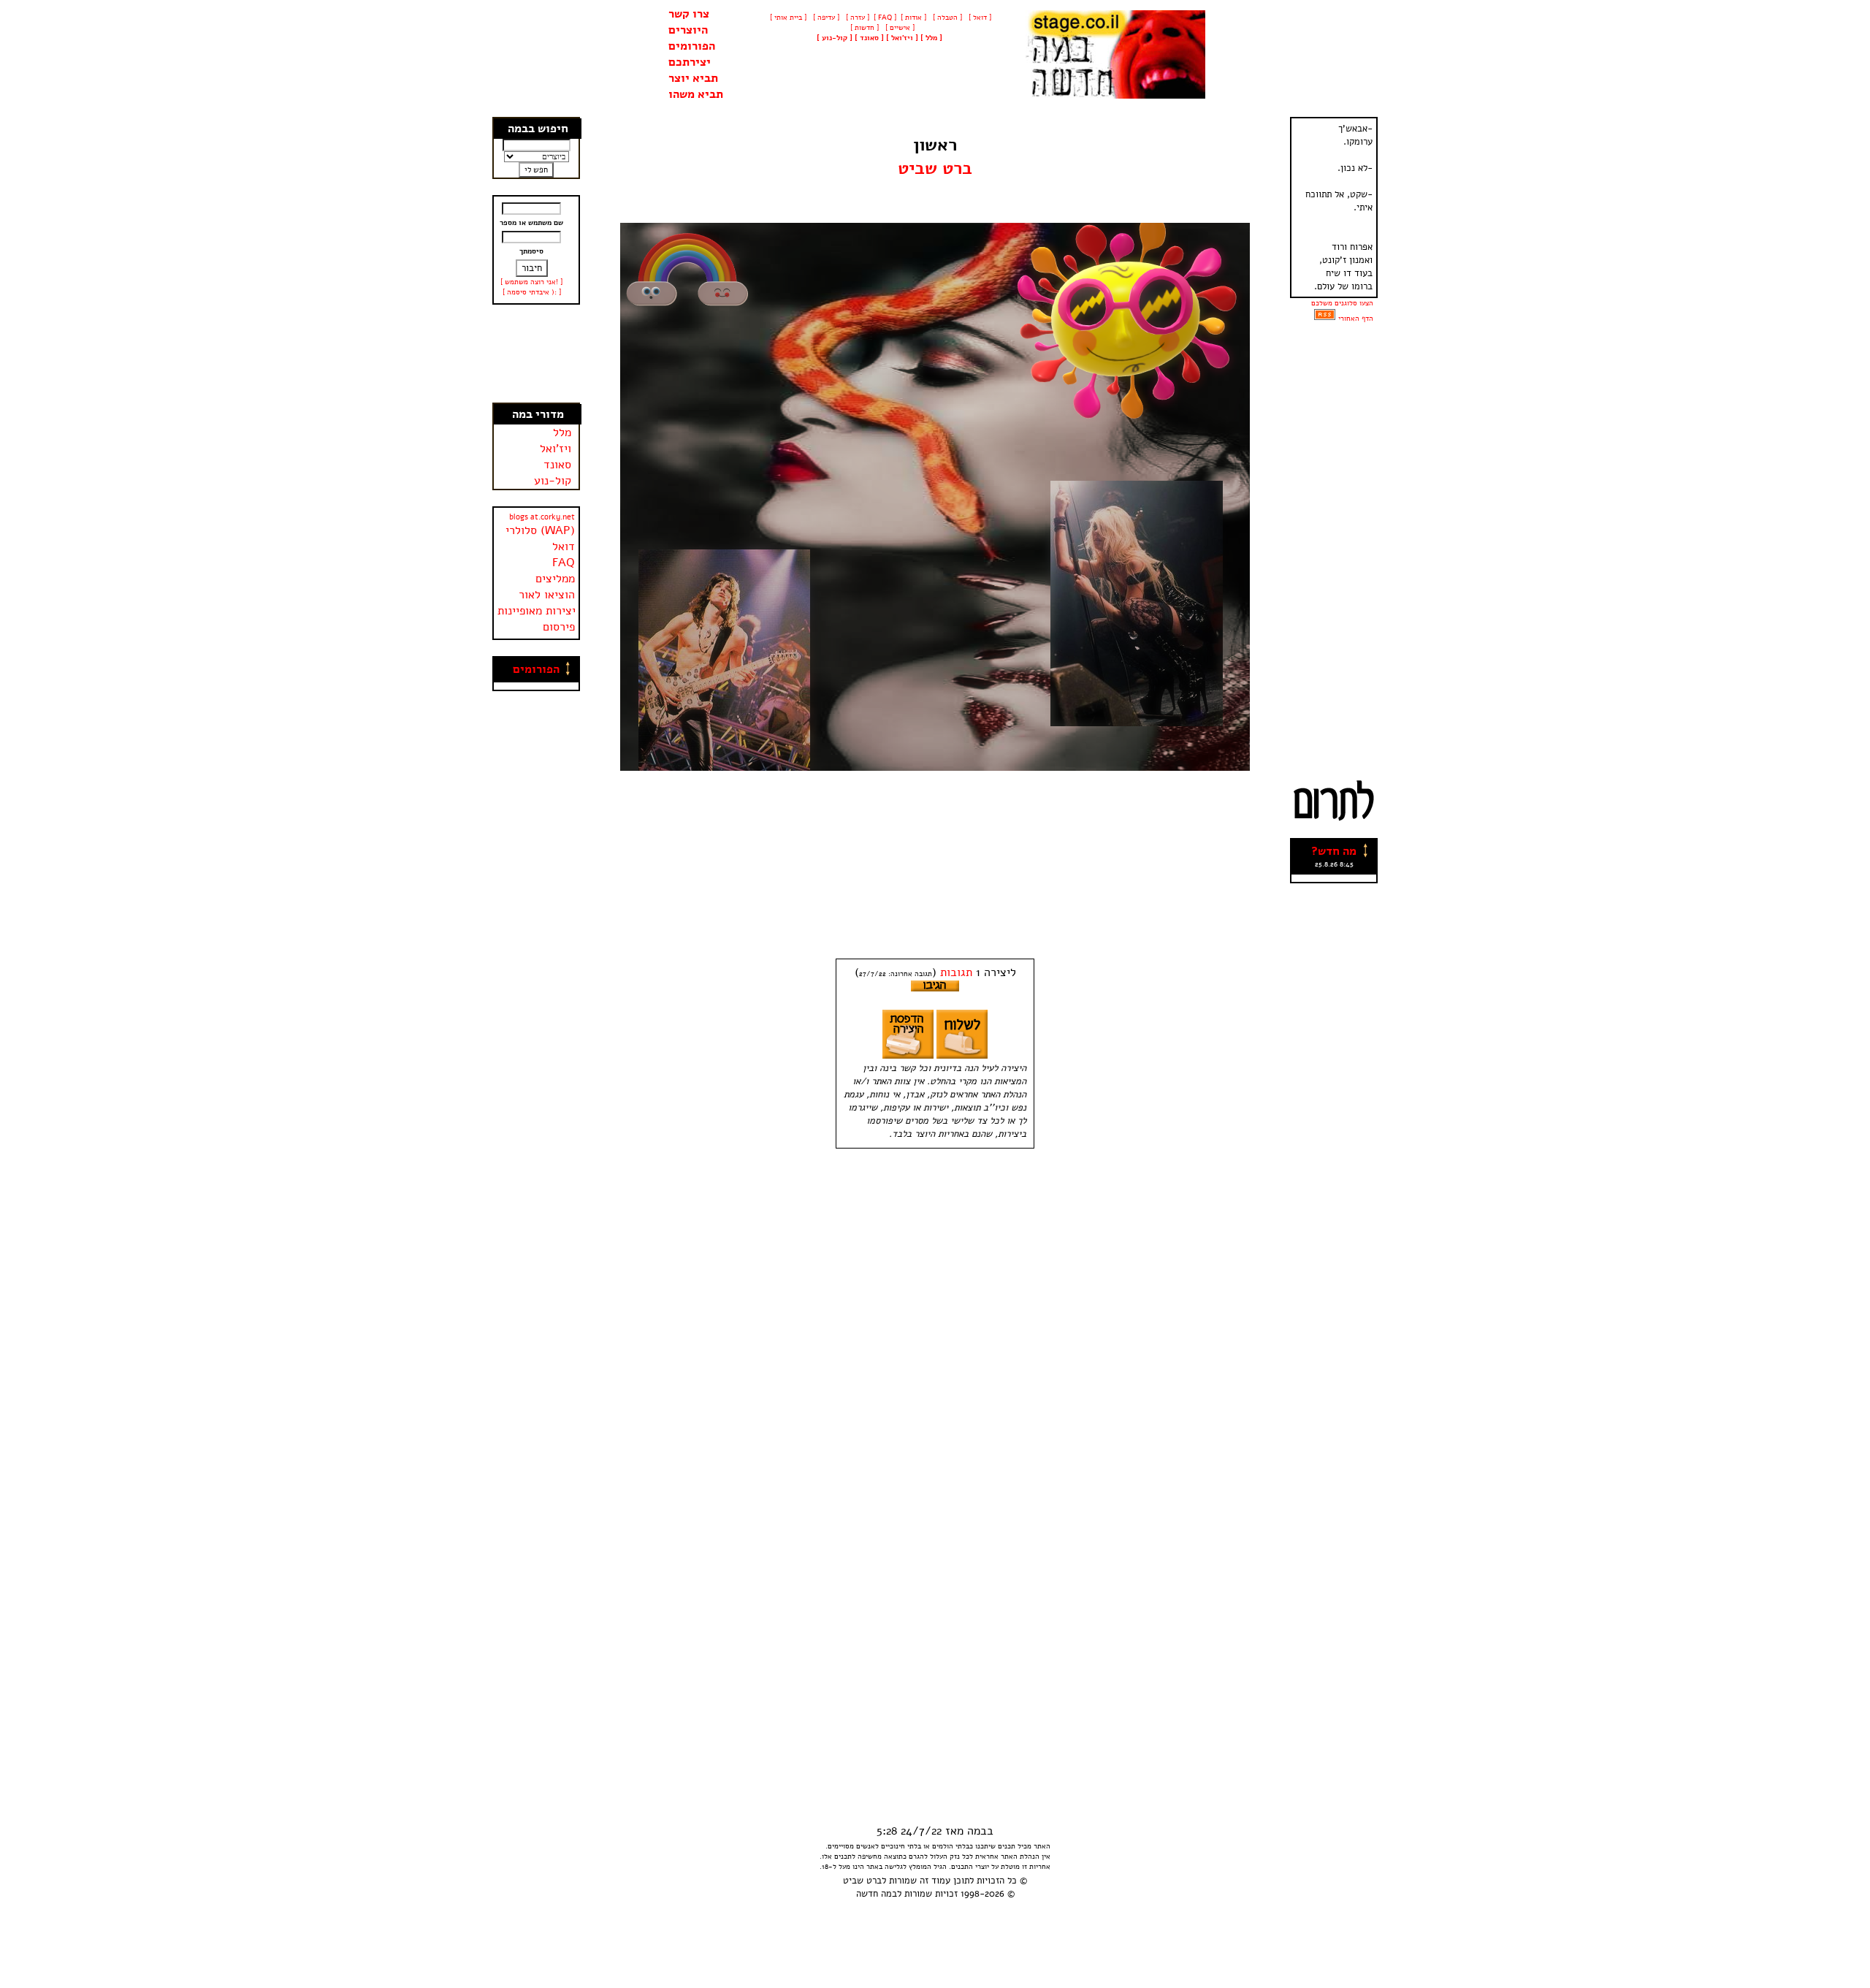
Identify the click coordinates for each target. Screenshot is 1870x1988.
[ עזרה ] (856, 18)
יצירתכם (690, 62)
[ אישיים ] (899, 28)
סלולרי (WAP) (540, 530)
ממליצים (555, 579)
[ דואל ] (979, 18)
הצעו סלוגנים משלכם (1342, 303)
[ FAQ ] (885, 18)
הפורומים (692, 46)
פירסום (559, 627)
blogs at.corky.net (542, 517)
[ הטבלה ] (946, 18)
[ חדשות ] (863, 28)
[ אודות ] (913, 18)
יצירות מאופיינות (537, 611)
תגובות (956, 972)
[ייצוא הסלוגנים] (1325, 319)
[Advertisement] (537, 354)
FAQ (564, 563)
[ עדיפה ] (825, 18)
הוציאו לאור (547, 595)
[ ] (835, 38)
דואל (564, 546)
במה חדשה (877, 1894)
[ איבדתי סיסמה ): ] (532, 292)
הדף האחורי (1356, 319)
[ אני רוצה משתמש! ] (531, 282)
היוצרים (688, 30)
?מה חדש (1334, 851)
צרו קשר (689, 14)
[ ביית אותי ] (788, 18)
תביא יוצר (693, 78)
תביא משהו (696, 94)
